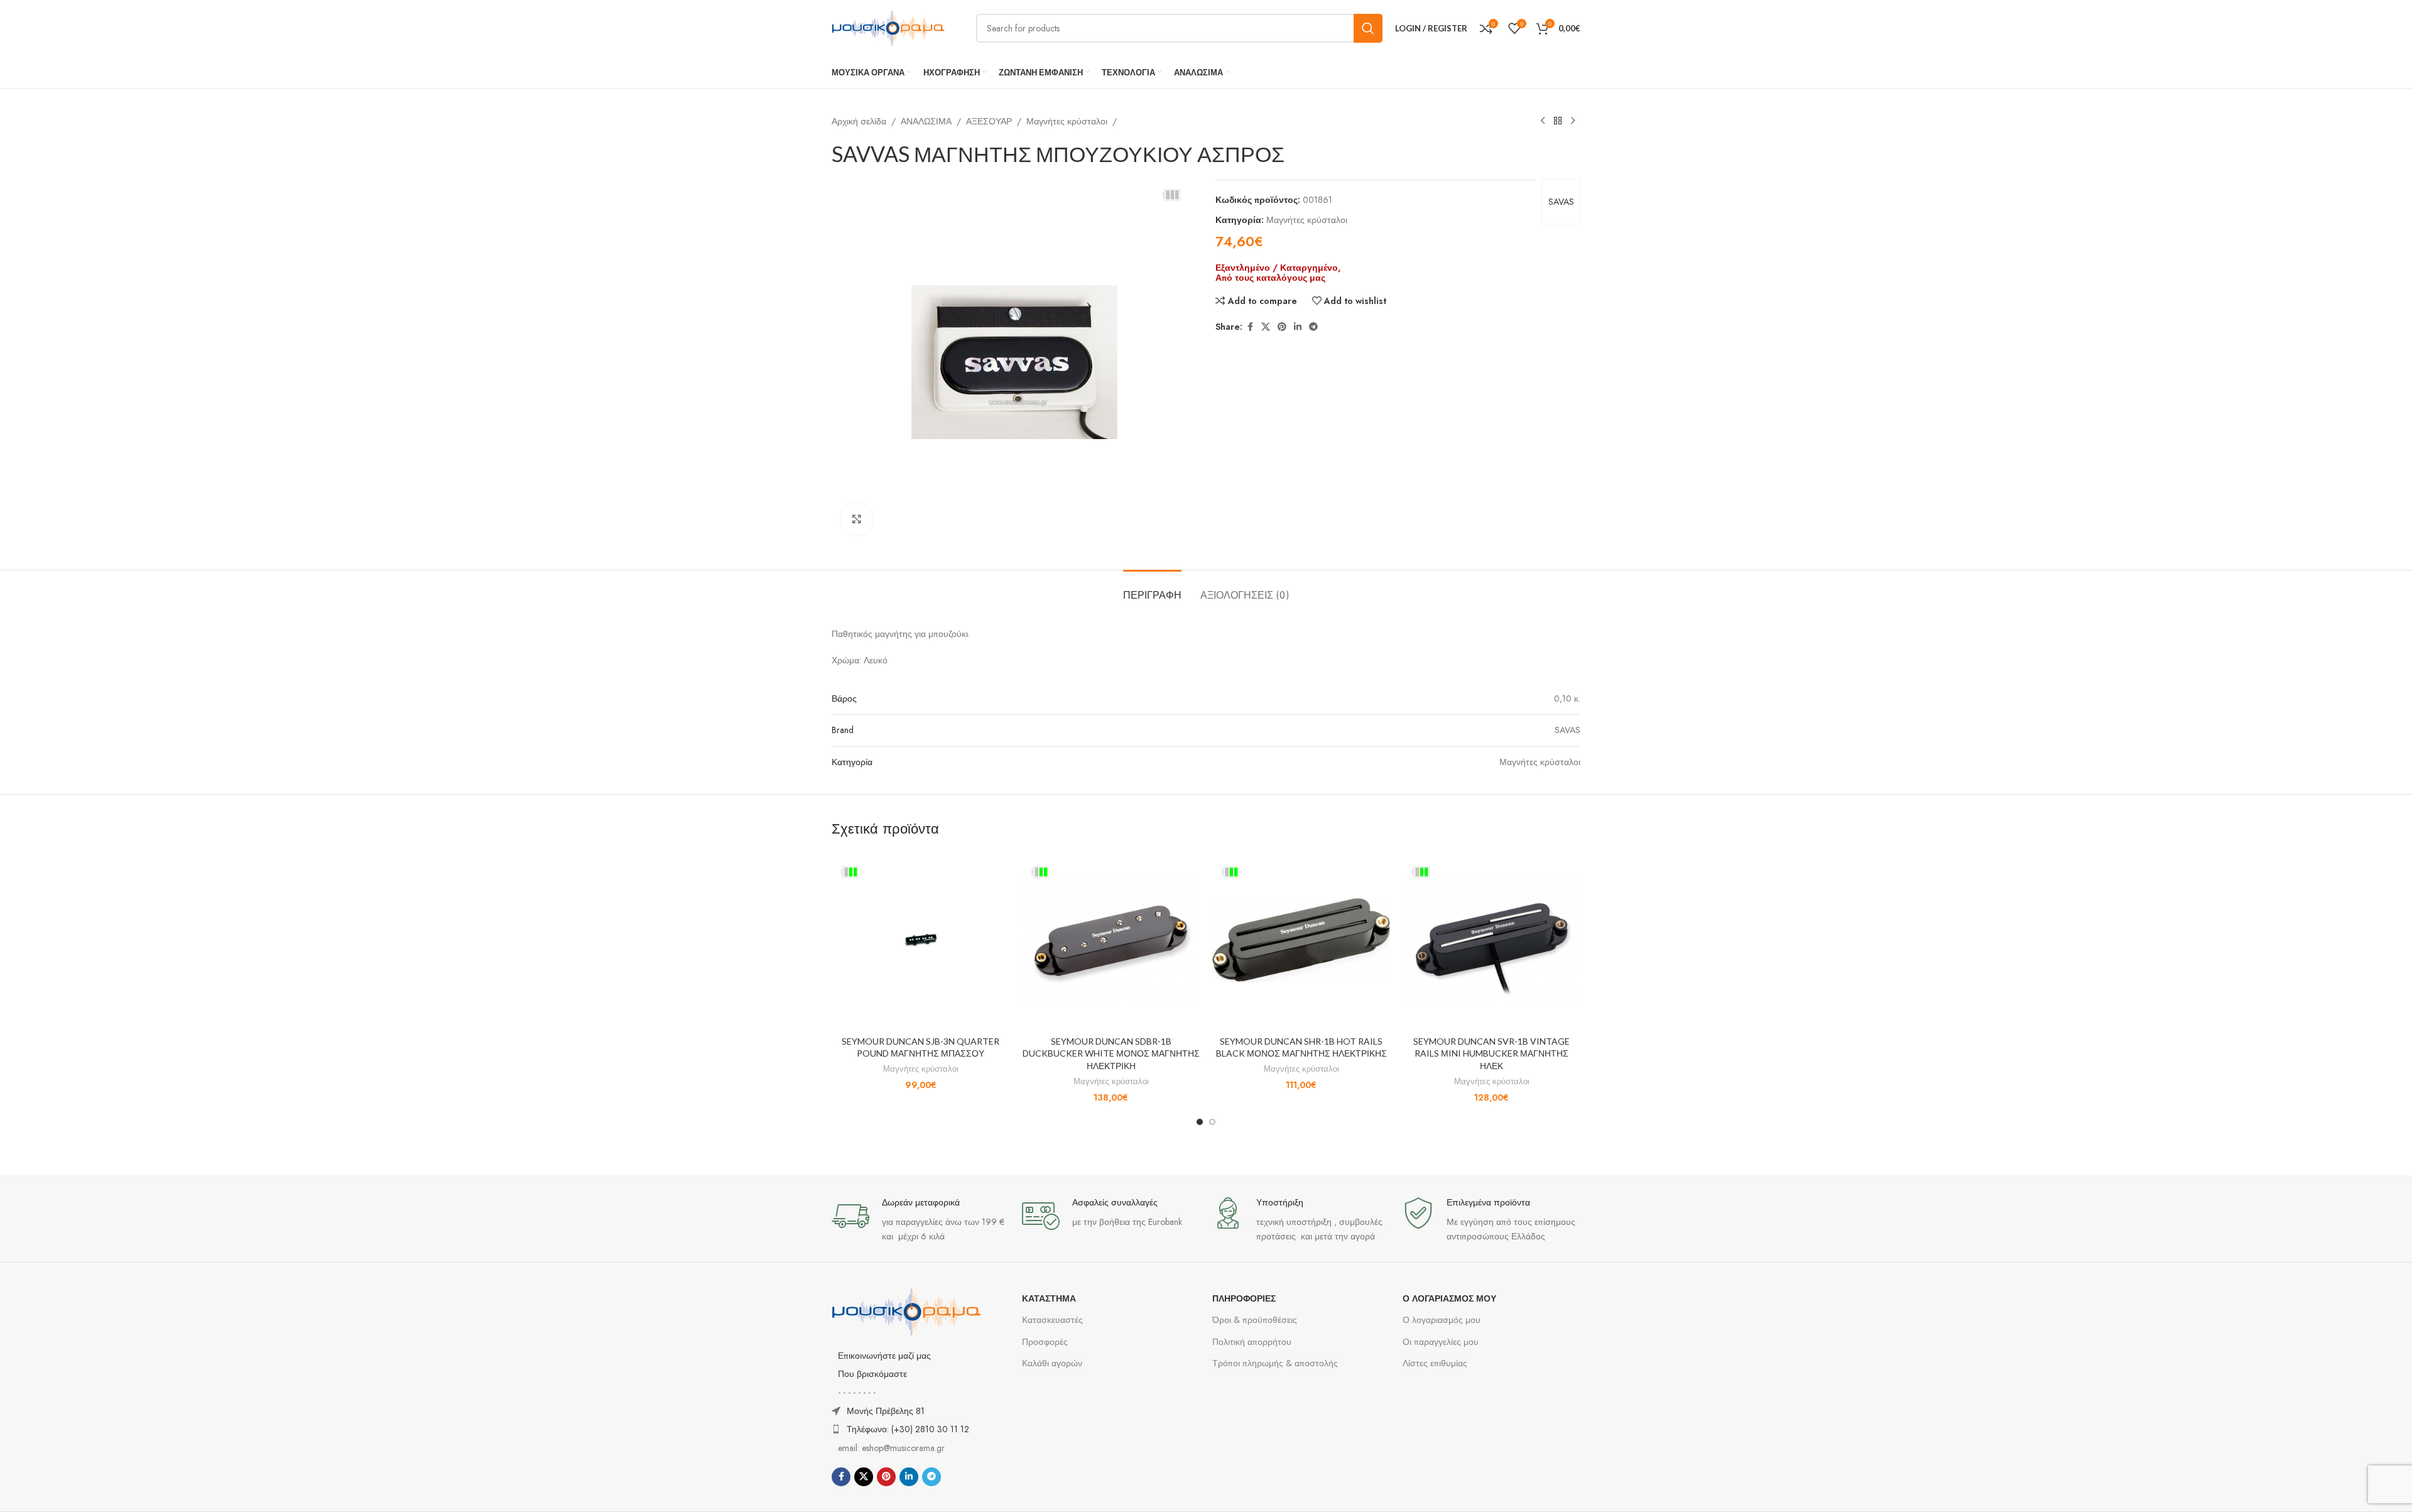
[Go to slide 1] (1200, 1122)
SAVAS (1561, 202)
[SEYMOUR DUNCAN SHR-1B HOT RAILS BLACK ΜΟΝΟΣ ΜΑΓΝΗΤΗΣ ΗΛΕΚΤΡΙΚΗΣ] (1301, 940)
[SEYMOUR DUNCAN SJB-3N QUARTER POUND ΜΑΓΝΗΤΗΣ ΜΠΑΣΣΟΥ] (921, 940)
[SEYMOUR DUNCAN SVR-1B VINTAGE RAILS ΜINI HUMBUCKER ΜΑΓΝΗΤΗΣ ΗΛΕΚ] (1491, 940)
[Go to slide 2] (1212, 1122)
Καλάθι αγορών (1052, 1363)
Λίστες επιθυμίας (1435, 1363)
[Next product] (1573, 121)
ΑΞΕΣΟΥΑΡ (989, 121)
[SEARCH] (1368, 28)
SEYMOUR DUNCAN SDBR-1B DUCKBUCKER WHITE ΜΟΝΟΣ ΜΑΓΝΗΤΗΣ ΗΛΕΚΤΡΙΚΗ (1111, 1053)
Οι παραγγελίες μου (1441, 1342)
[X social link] (1266, 327)
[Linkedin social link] (1298, 327)
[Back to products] (1558, 121)
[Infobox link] (921, 1220)
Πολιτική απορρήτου (1252, 1342)
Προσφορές (1045, 1342)
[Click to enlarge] (857, 519)
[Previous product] (1543, 121)
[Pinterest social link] (1282, 327)
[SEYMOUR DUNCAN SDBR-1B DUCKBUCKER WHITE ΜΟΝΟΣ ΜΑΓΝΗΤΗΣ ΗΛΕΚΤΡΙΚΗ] (1111, 940)
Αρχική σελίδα (859, 121)
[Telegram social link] (1313, 327)
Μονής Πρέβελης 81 (886, 1411)
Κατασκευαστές (1052, 1320)
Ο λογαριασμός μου (1442, 1320)
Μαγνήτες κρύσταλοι (1067, 121)
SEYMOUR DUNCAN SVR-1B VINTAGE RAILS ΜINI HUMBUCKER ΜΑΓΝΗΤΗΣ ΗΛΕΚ (1491, 1053)
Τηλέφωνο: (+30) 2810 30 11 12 (908, 1429)
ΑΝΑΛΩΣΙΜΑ (926, 121)
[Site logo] (888, 27)
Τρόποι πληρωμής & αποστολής (1275, 1363)
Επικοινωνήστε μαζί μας (884, 1356)
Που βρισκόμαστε (872, 1374)
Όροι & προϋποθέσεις (1255, 1320)
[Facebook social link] (1250, 327)
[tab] (1152, 589)
